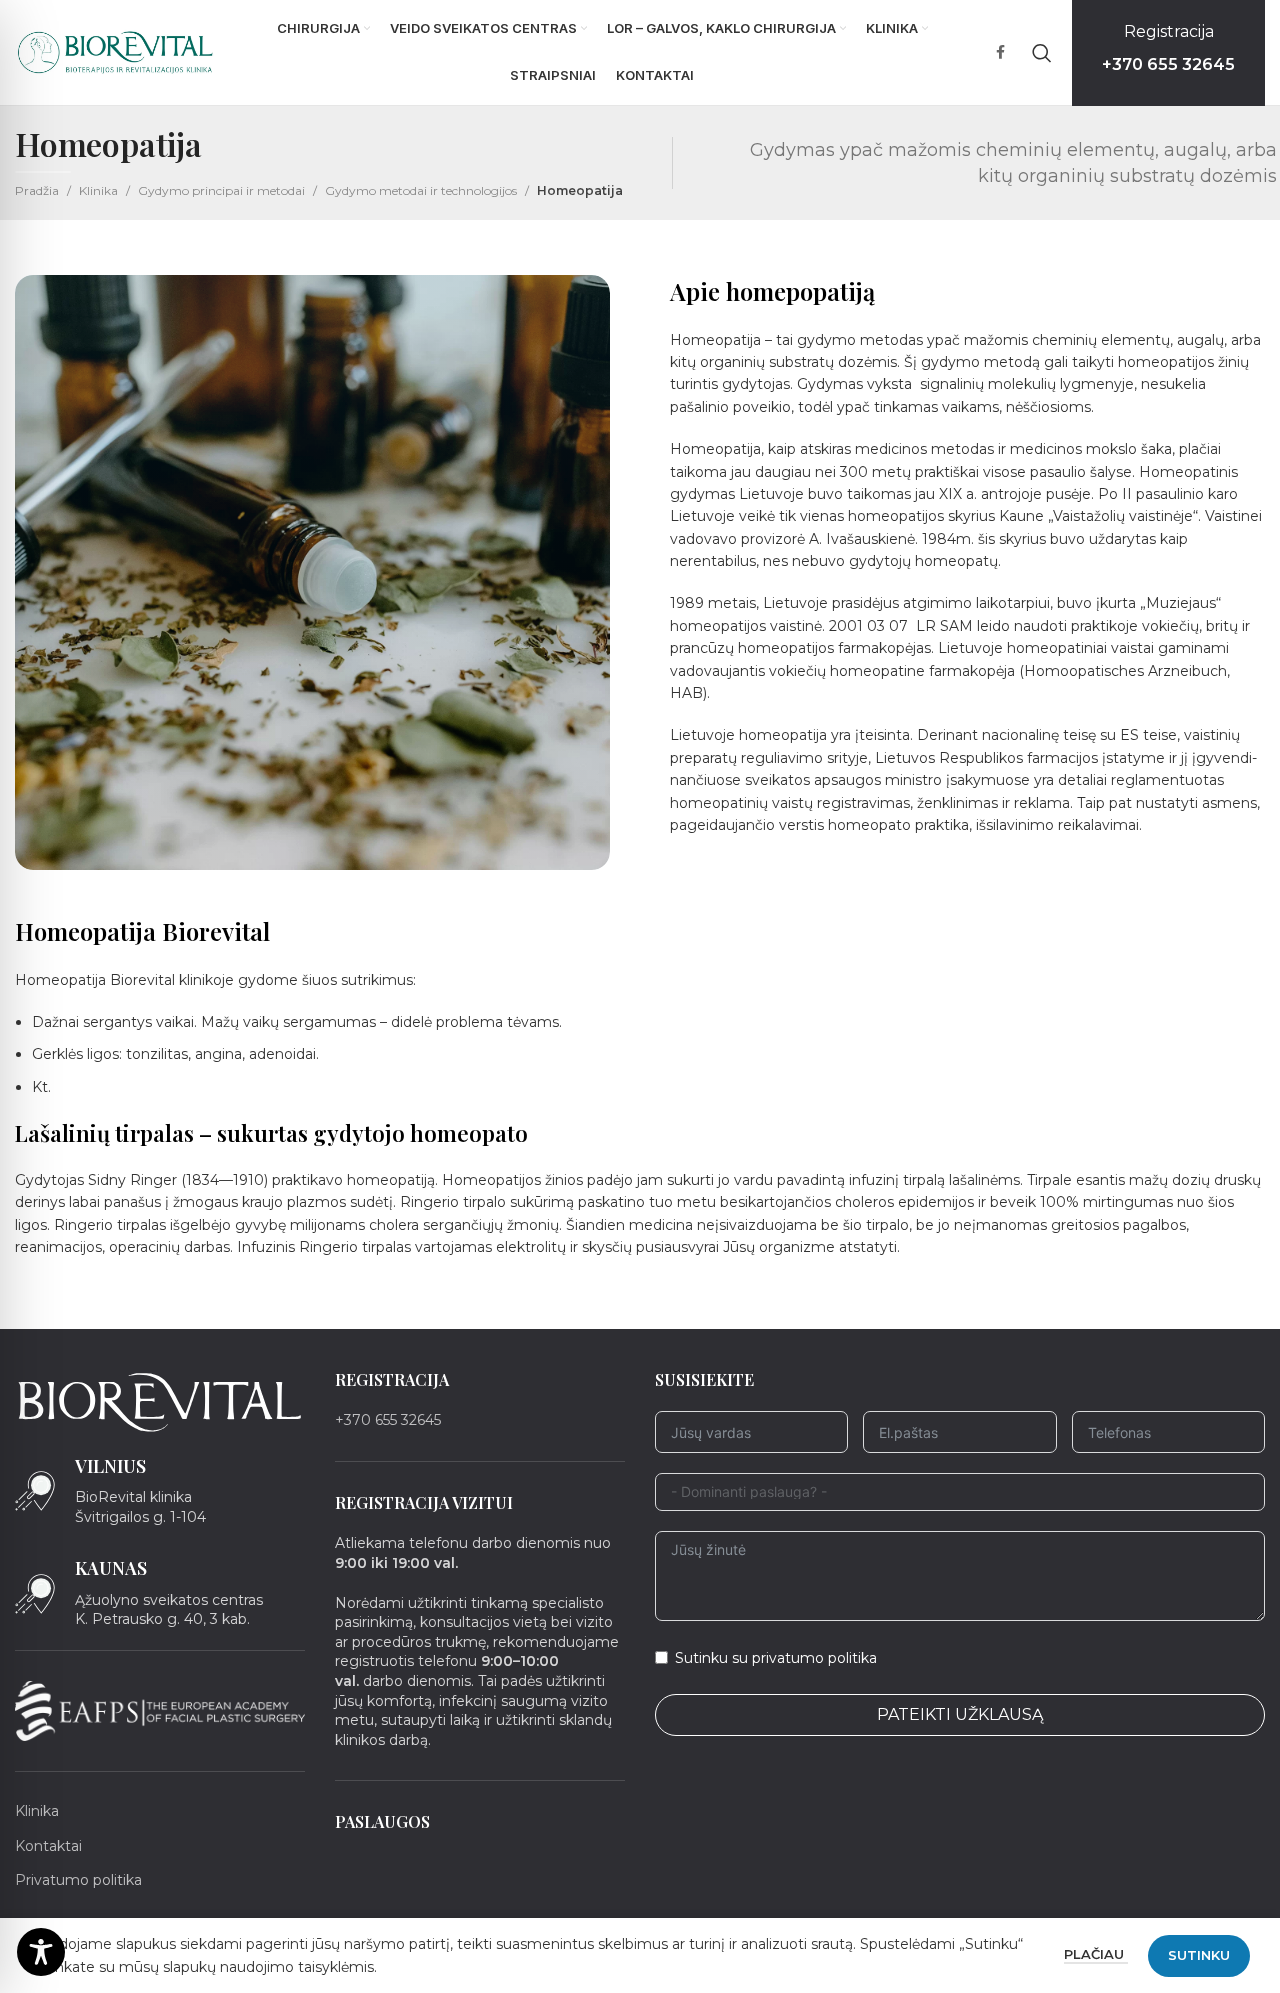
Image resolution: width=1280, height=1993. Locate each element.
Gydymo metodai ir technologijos (421, 190)
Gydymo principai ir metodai (221, 190)
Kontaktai (48, 1845)
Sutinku (1199, 1955)
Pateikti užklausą (960, 1713)
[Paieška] (1042, 53)
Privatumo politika (78, 1879)
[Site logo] (115, 51)
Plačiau (1096, 1954)
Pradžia (37, 190)
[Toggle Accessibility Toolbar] (41, 1952)
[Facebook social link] (1000, 52)
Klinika (98, 190)
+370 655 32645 (388, 1420)
